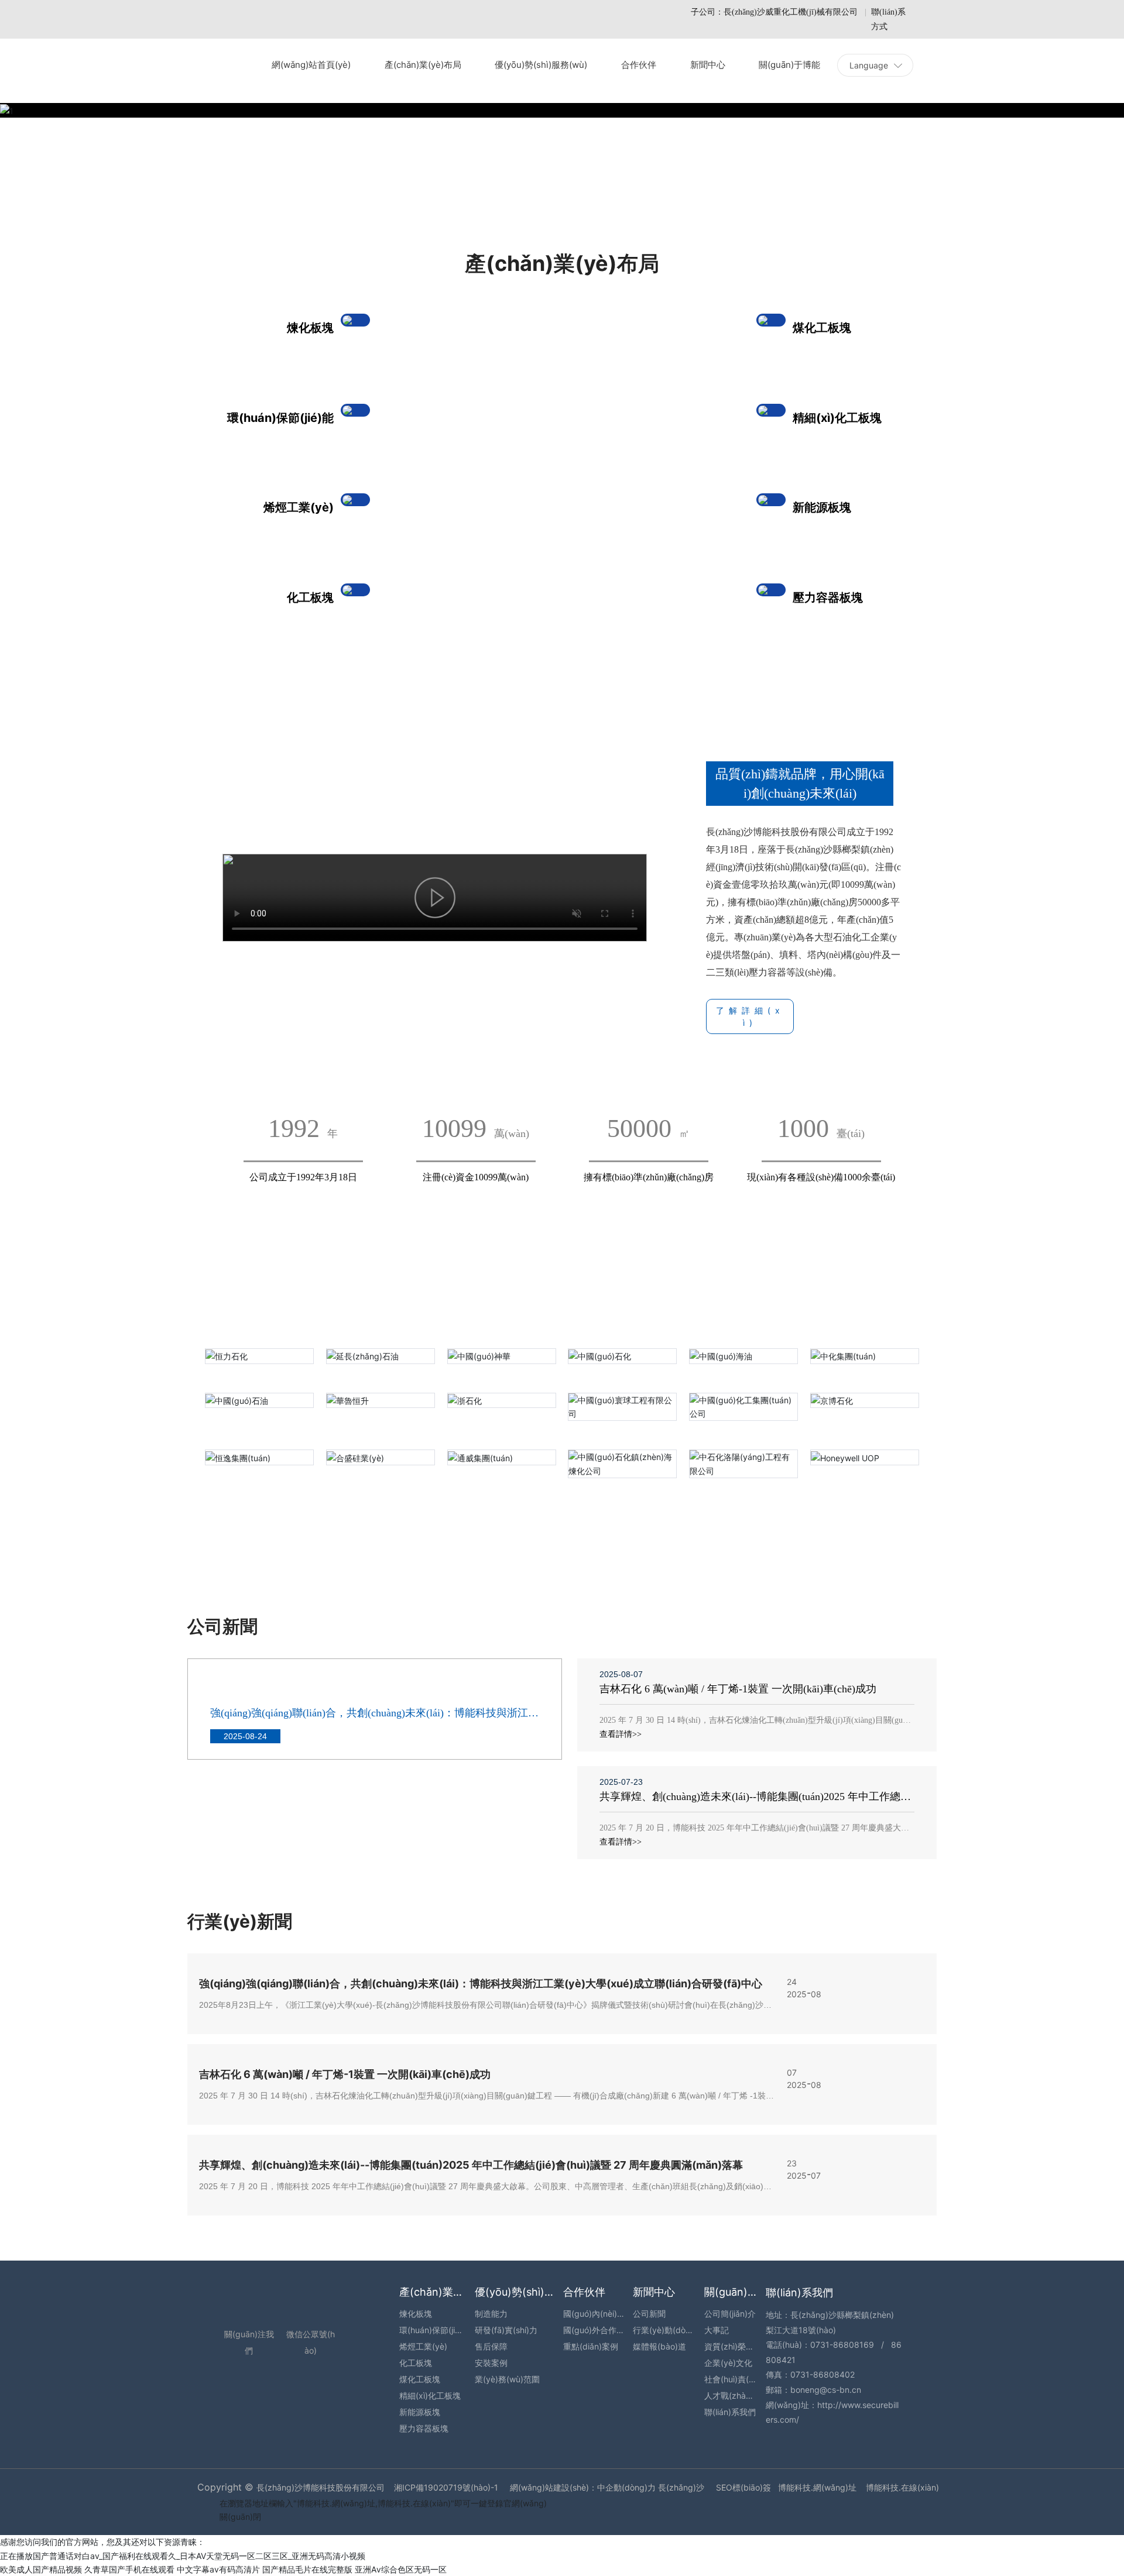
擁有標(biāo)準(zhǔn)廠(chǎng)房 (649, 1177)
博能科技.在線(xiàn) (902, 2487)
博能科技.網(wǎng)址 (817, 2487)
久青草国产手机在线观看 (129, 2569)
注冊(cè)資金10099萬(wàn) (476, 1177)
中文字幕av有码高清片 (218, 2569)
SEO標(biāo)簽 (743, 2487)
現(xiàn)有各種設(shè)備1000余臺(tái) (821, 1177)
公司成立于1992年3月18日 (303, 1177)
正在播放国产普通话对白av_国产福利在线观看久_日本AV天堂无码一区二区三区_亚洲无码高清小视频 (183, 2556)
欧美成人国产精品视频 (41, 2569)
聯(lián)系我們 (799, 2292)
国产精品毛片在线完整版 (307, 2569)
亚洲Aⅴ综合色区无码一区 (401, 2569)
